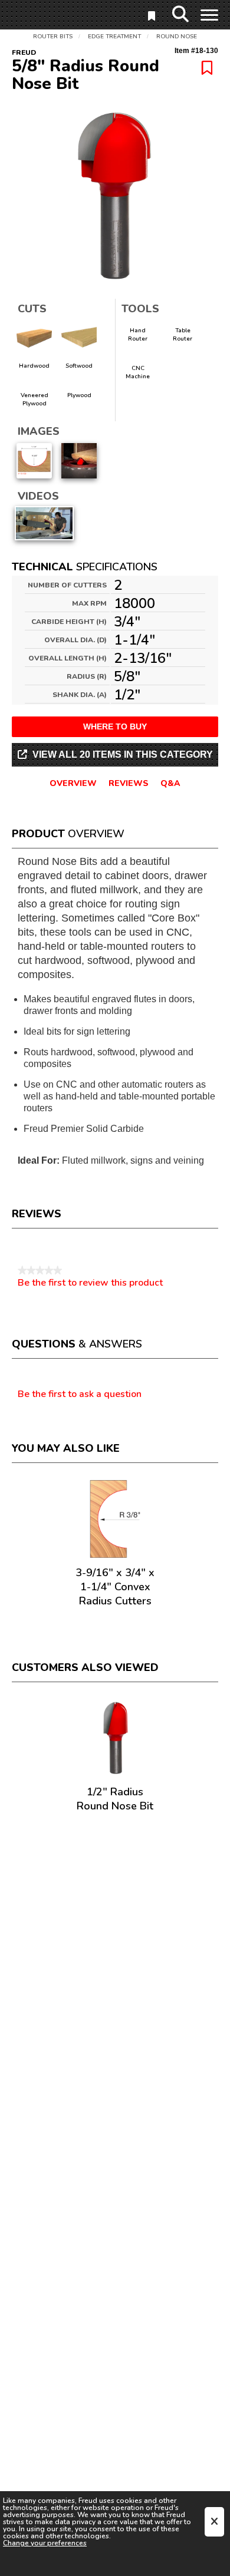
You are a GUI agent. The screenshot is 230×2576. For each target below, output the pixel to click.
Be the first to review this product (90, 1283)
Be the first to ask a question (80, 1395)
